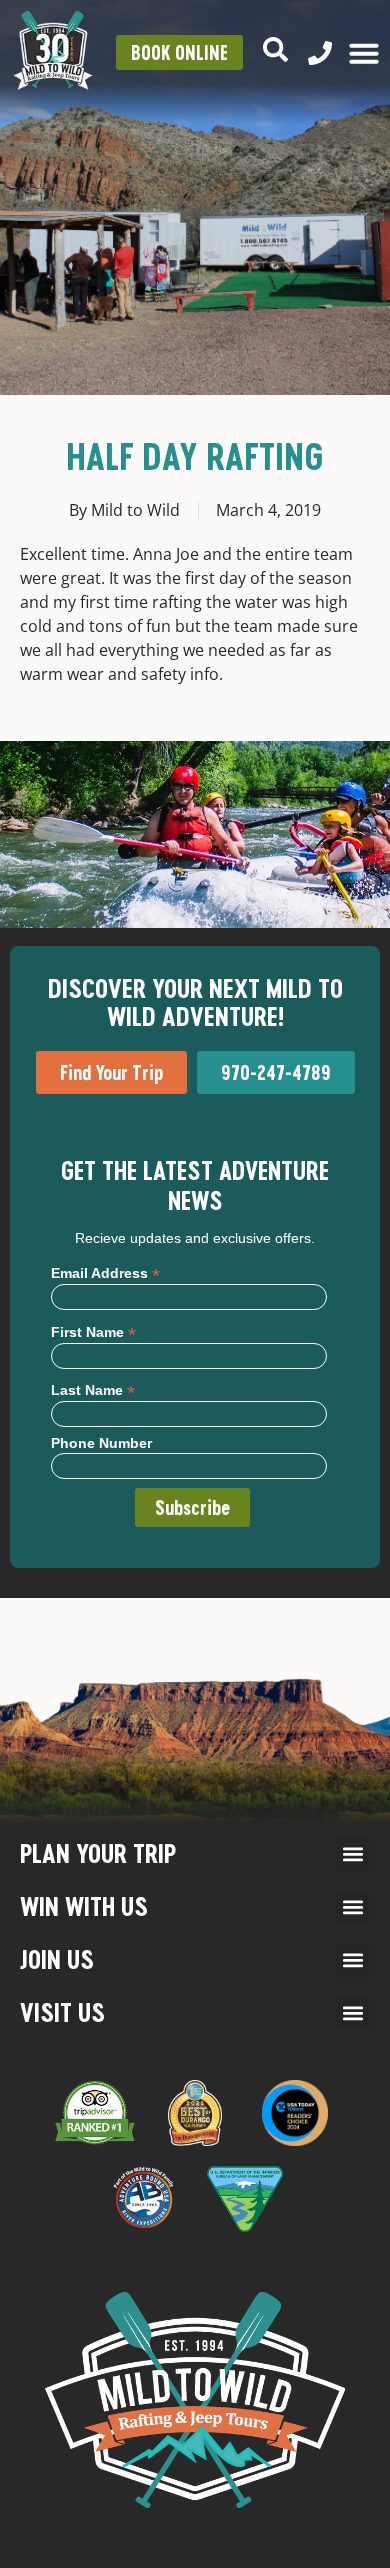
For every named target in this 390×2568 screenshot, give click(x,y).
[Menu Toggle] (364, 53)
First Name (93, 1331)
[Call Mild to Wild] (320, 53)
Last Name (93, 1389)
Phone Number (101, 1443)
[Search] (275, 49)
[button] (352, 1854)
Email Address (105, 1272)
